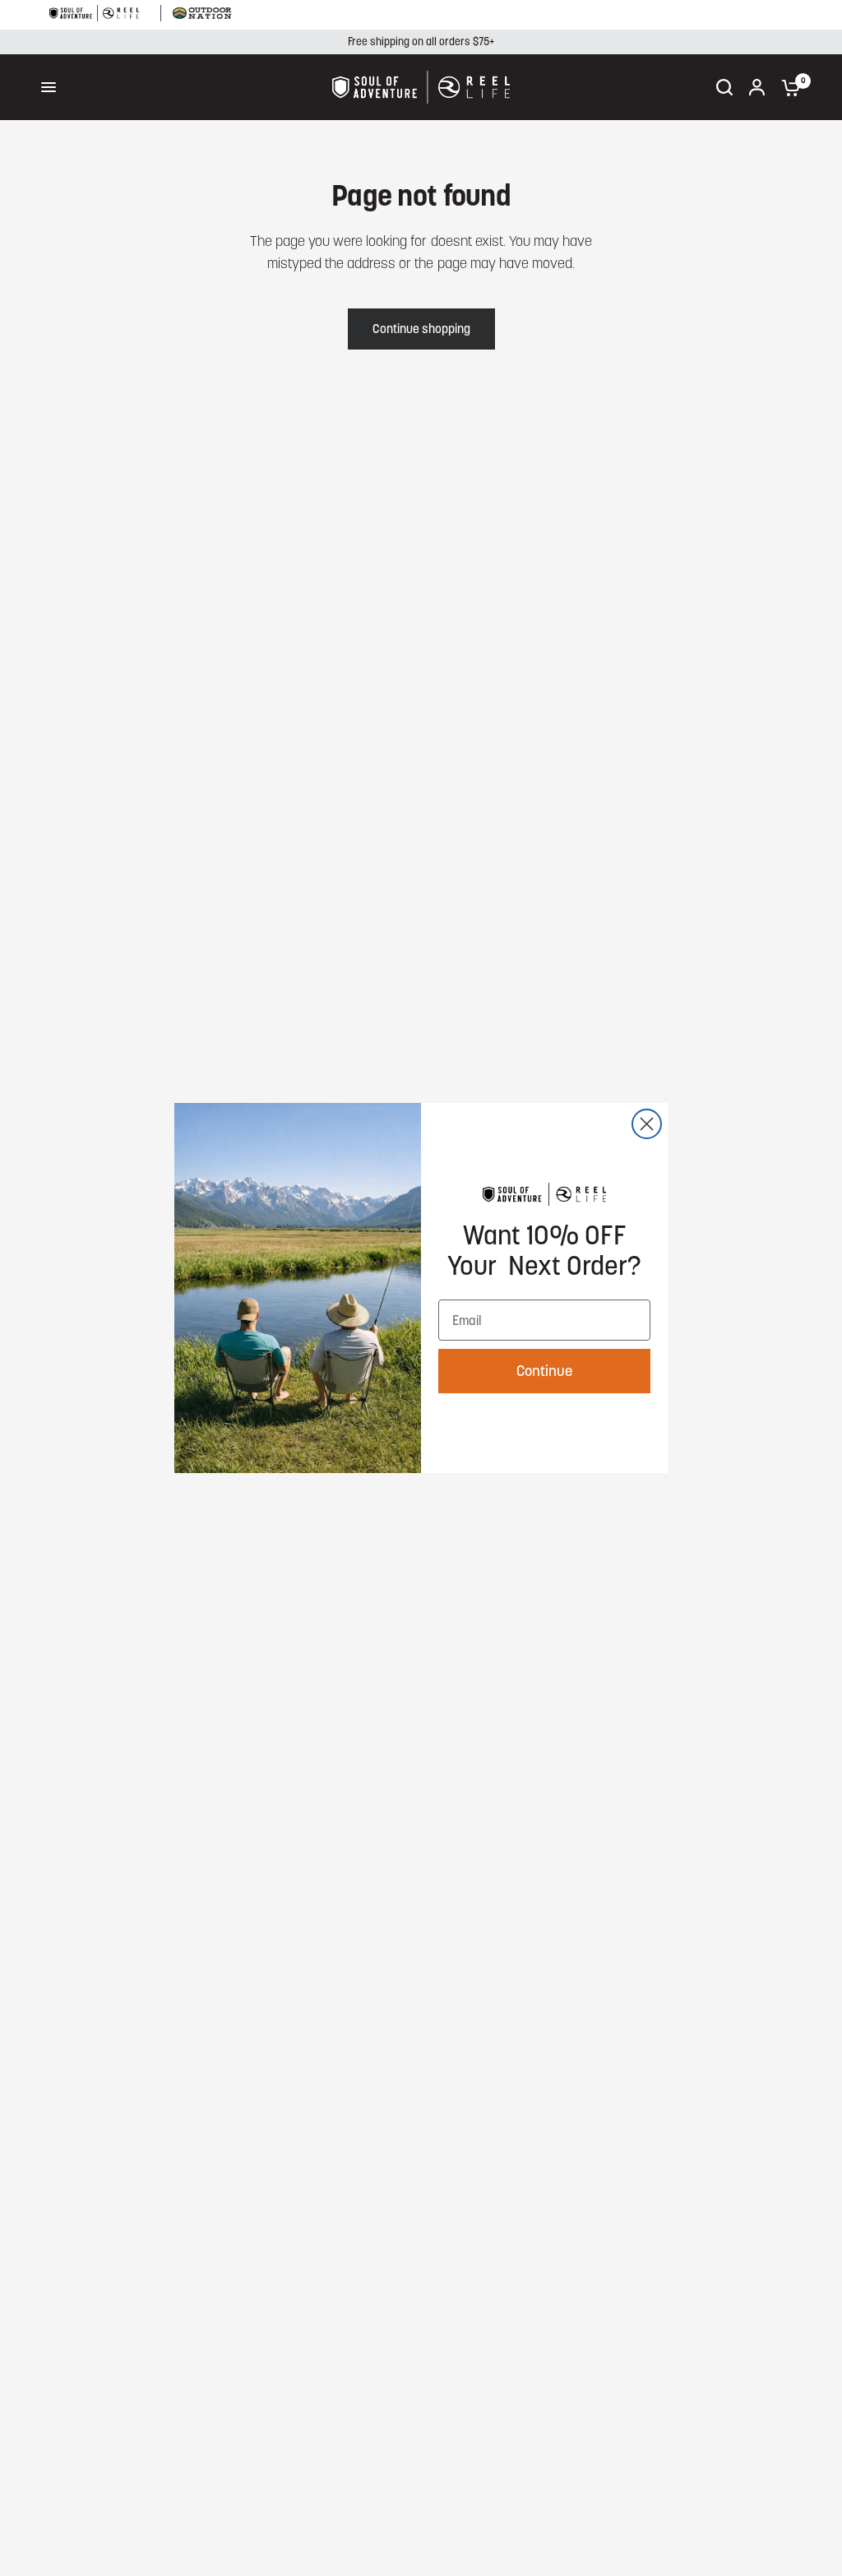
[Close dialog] (647, 1124)
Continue (544, 1371)
